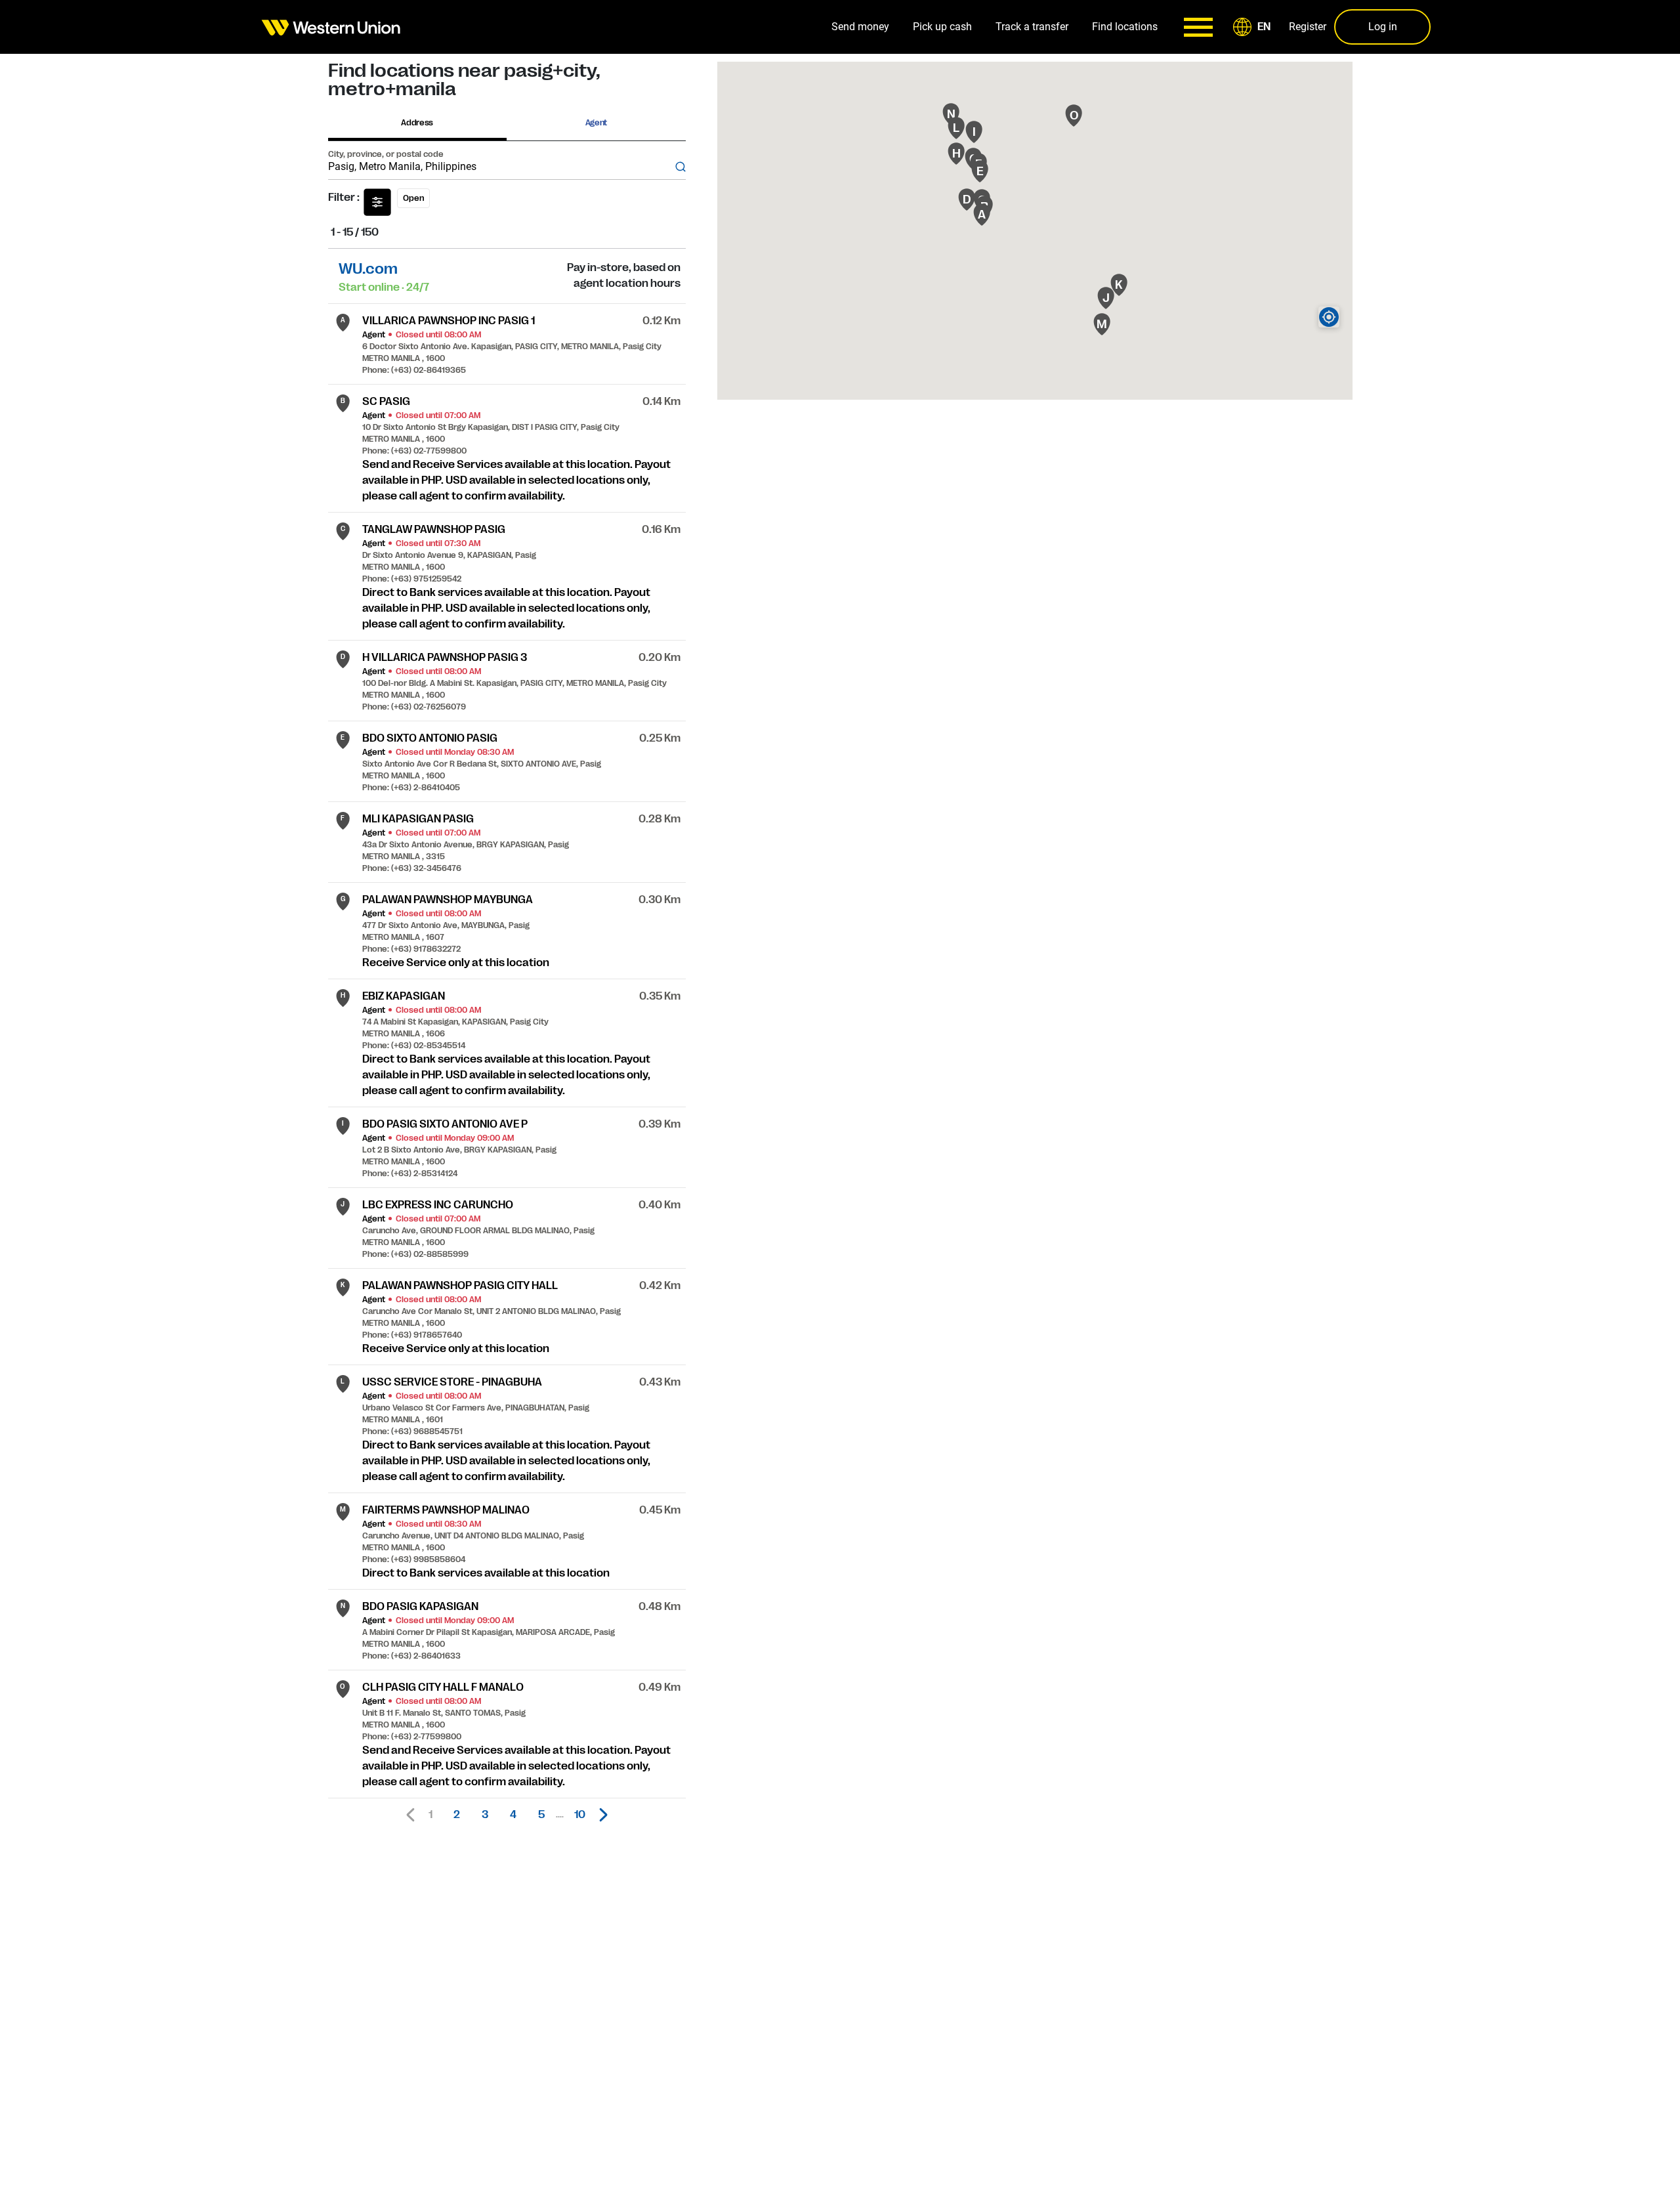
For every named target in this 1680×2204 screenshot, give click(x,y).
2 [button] (457, 1815)
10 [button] (580, 1815)
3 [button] (485, 1815)
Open (413, 198)
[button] (1254, 27)
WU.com (368, 269)
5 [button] (541, 1815)
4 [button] (513, 1815)
